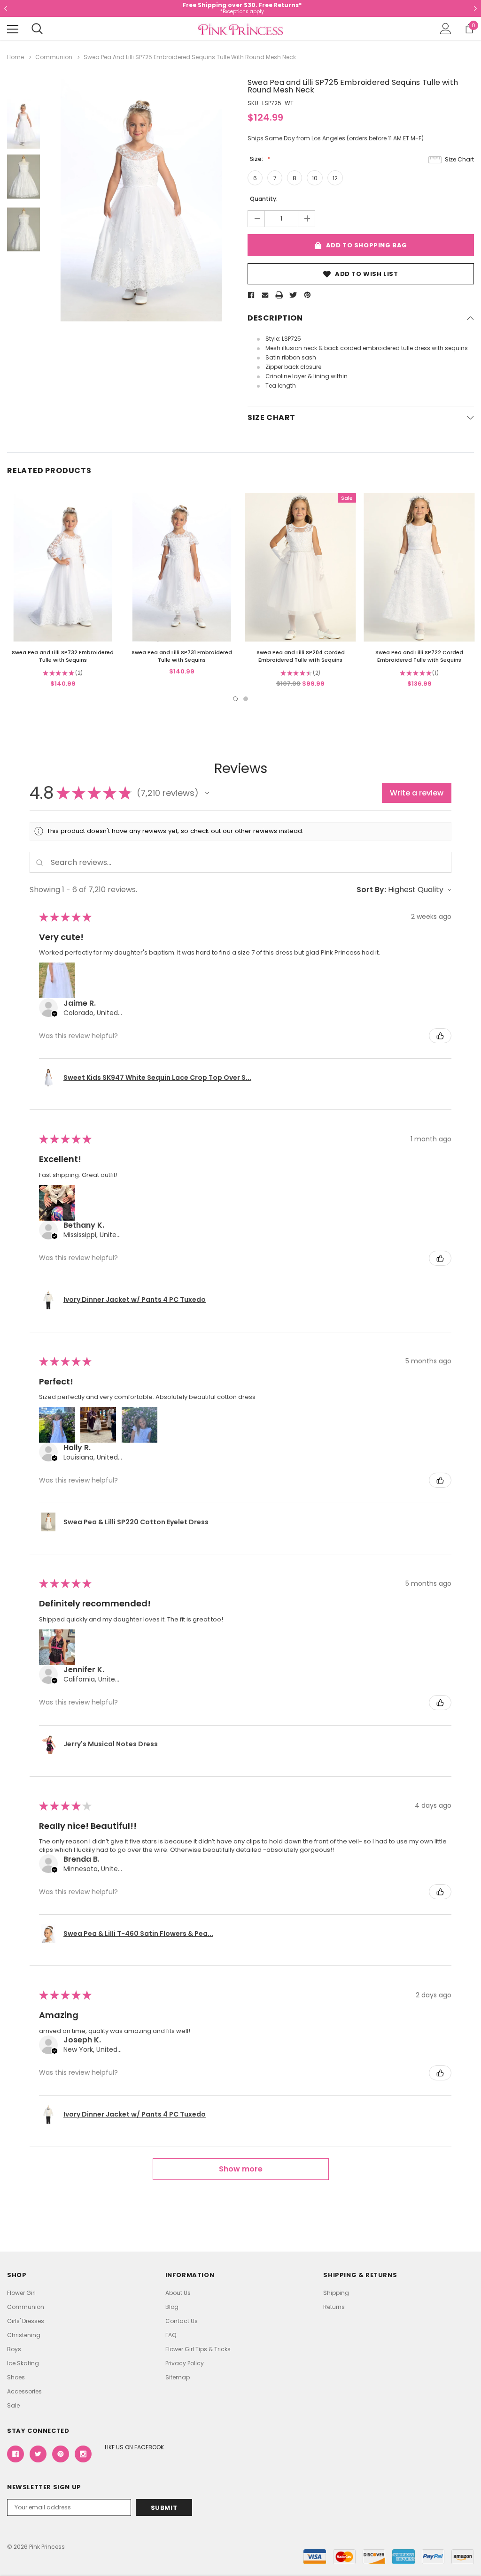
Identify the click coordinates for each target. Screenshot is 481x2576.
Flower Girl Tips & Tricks (198, 2349)
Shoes (16, 2377)
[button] (207, 793)
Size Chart (459, 159)
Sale (13, 2405)
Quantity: (264, 199)
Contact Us (182, 2321)
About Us (178, 2293)
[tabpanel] (63, 591)
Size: (257, 159)
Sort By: (371, 890)
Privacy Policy (185, 2363)
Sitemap (178, 2377)
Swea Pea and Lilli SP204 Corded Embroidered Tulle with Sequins (301, 656)
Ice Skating (23, 2363)
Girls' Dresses (26, 2321)
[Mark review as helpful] (440, 1036)
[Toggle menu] (13, 29)
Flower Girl (21, 2293)
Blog (172, 2307)
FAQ (171, 2335)
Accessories (24, 2391)
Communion (26, 2307)
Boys (14, 2349)
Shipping (336, 2293)
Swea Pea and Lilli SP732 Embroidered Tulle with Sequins (63, 656)
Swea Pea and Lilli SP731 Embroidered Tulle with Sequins (182, 656)
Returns (334, 2307)
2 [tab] (246, 699)
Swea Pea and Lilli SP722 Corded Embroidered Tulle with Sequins (419, 656)
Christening (24, 2335)
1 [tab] (235, 699)
